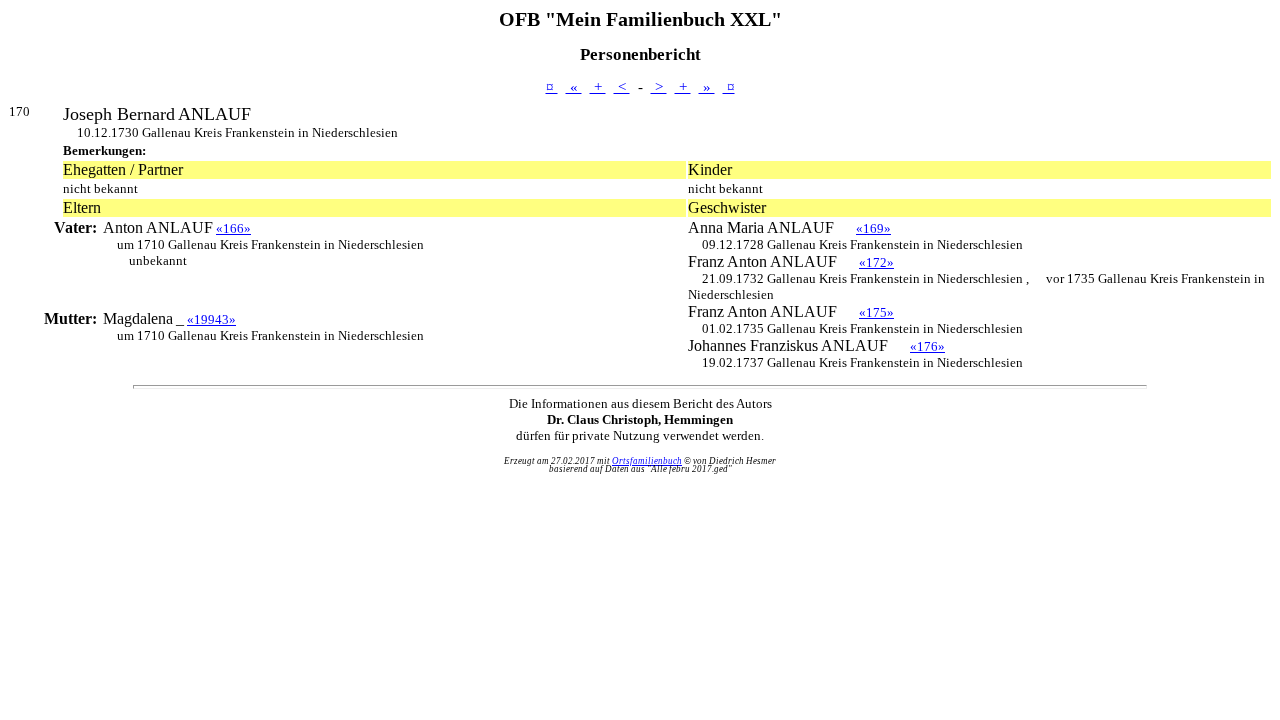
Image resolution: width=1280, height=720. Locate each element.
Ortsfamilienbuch (647, 461)
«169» (873, 228)
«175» (876, 312)
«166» (233, 228)
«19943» (211, 319)
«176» (927, 346)
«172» (876, 262)
